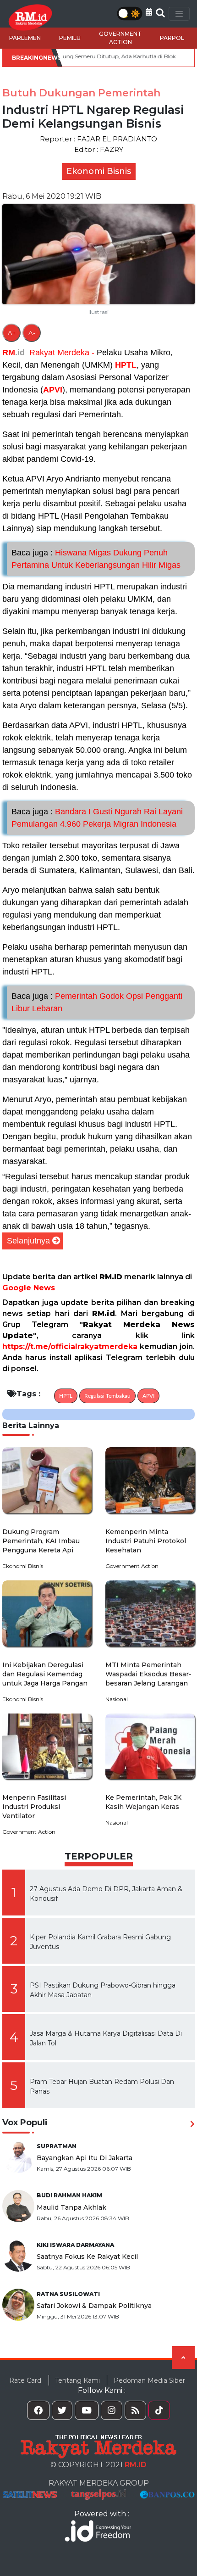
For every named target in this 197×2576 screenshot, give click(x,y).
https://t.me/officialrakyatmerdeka (70, 1347)
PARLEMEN (25, 38)
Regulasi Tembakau (107, 1396)
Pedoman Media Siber (149, 2380)
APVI (53, 390)
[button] (149, 12)
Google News (29, 1288)
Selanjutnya (28, 1241)
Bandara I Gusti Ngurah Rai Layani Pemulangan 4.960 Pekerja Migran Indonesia (97, 818)
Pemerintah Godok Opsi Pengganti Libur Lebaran (97, 1002)
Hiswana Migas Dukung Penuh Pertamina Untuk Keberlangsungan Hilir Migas (96, 559)
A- (32, 333)
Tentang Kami (77, 2380)
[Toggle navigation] (179, 14)
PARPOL (172, 38)
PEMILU (70, 38)
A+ (12, 333)
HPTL (126, 365)
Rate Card (25, 2380)
